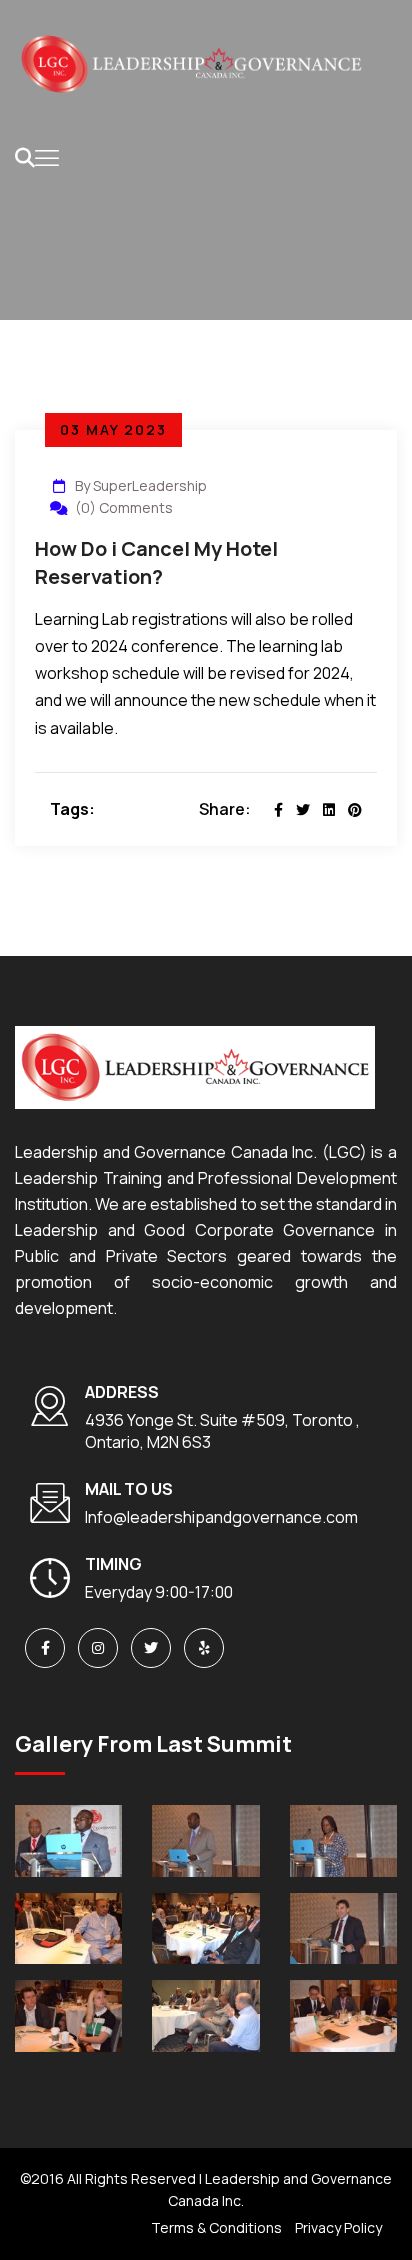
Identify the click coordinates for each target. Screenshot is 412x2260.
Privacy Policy (338, 2227)
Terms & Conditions (216, 2227)
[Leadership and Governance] (190, 62)
